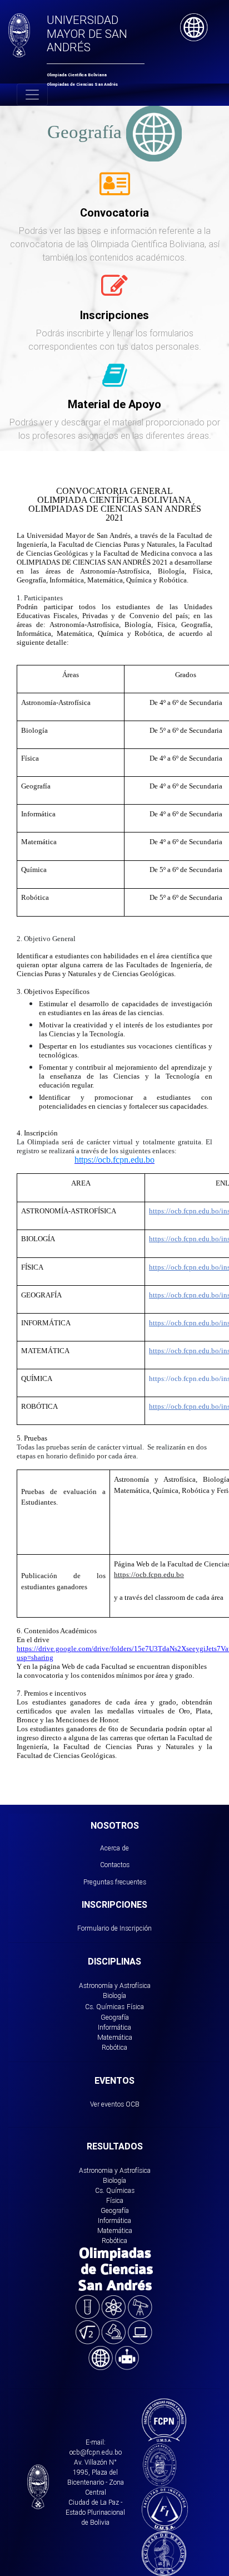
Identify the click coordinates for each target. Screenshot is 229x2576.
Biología (114, 1995)
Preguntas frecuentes (115, 1882)
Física (135, 2007)
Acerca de (114, 1848)
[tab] (115, 190)
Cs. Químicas (105, 2007)
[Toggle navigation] (32, 95)
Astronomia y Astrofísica (115, 2170)
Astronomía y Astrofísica (115, 1985)
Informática (114, 2027)
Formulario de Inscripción (114, 1928)
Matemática (115, 2037)
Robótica (114, 2047)
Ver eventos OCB (115, 2104)
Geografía (115, 2017)
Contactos (115, 1865)
